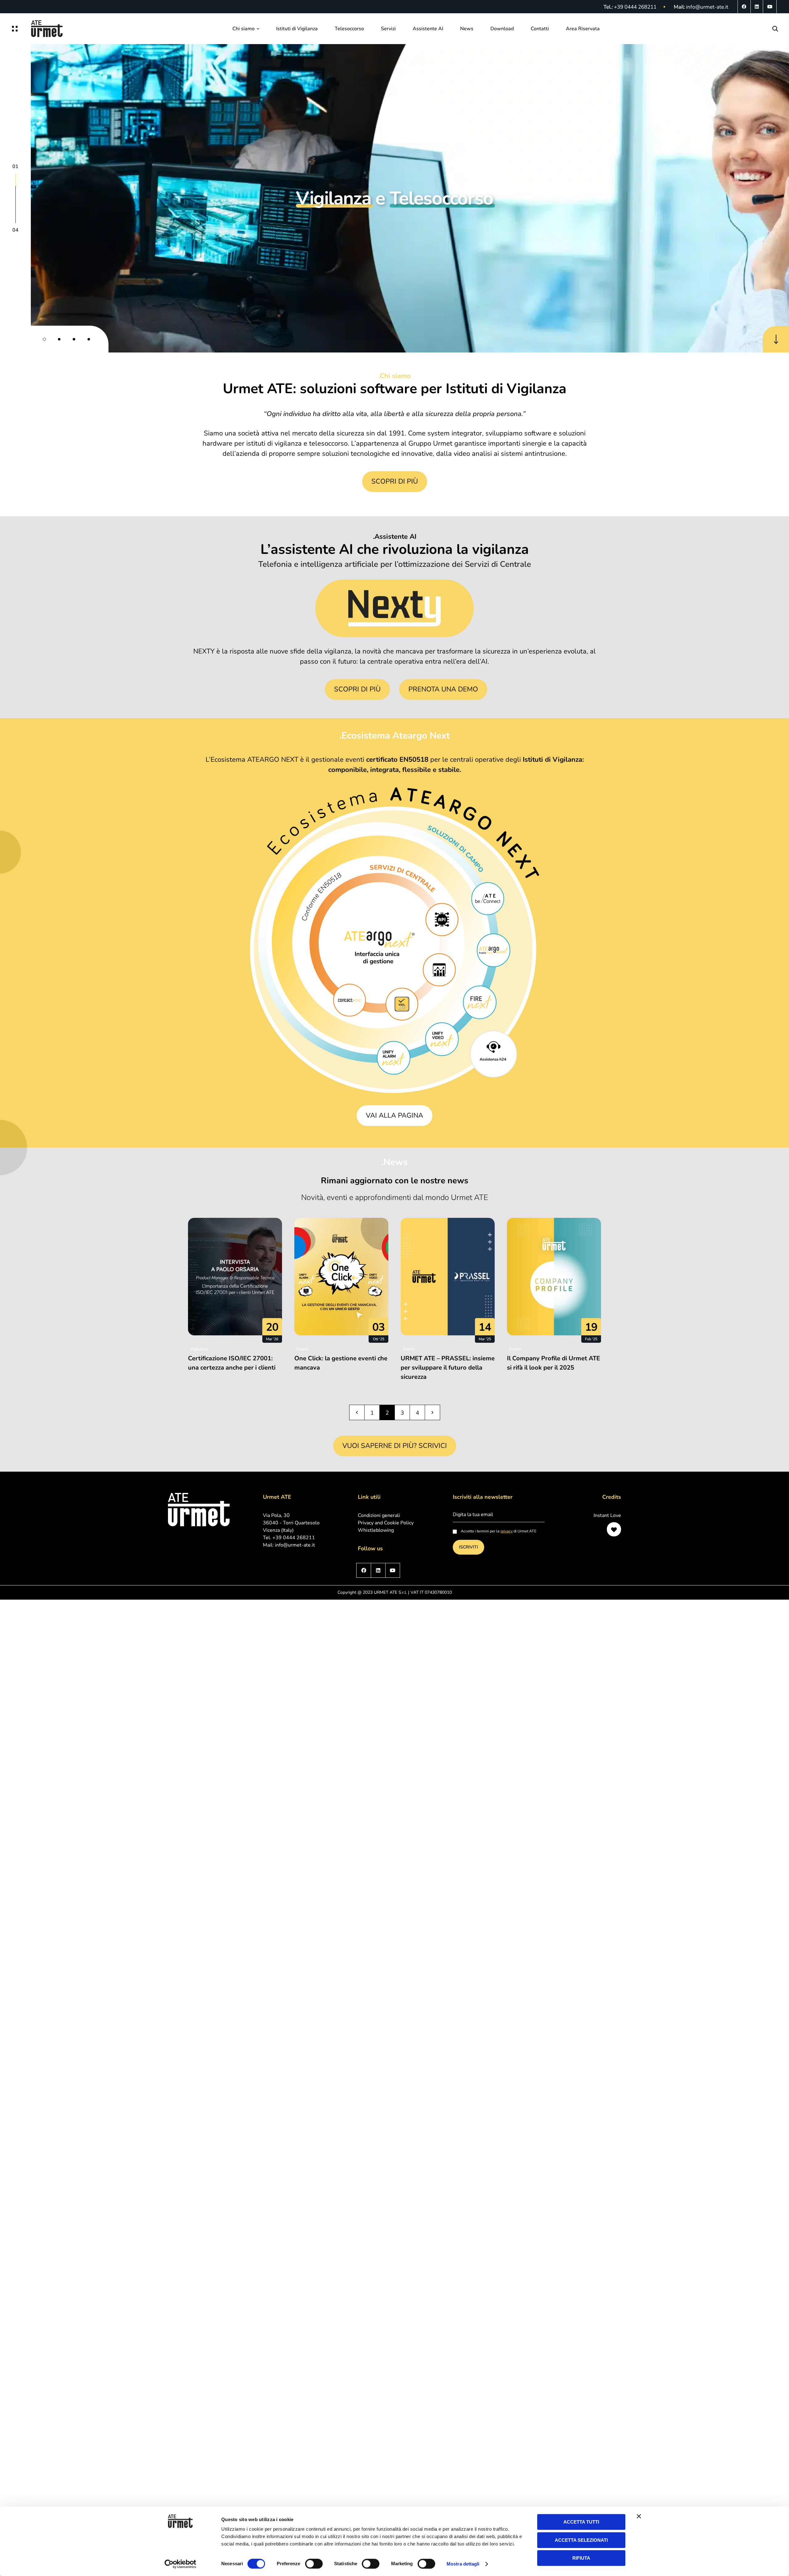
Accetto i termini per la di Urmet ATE (498, 1531)
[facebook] (744, 7)
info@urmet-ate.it (707, 7)
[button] (44, 339)
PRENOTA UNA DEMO (443, 689)
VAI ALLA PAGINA (394, 1115)
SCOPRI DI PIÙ (395, 481)
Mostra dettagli (463, 2564)
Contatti (540, 29)
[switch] (314, 2564)
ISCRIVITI (468, 1547)
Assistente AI (428, 29)
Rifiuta (581, 2558)
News (467, 29)
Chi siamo (243, 29)
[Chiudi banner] (639, 2516)
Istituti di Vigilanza (297, 29)
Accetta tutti (581, 2522)
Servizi (388, 29)
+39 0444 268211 (635, 7)
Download (502, 29)
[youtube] (770, 7)
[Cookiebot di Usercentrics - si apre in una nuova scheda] (180, 2564)
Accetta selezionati (581, 2540)
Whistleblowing (376, 1530)
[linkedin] (757, 7)
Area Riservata (583, 29)
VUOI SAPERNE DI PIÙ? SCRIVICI (395, 1446)
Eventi (302, 1349)
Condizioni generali (379, 1515)
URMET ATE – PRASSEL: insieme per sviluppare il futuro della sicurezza (448, 1368)
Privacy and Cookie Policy (386, 1523)
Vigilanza (199, 1349)
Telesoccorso (349, 29)
